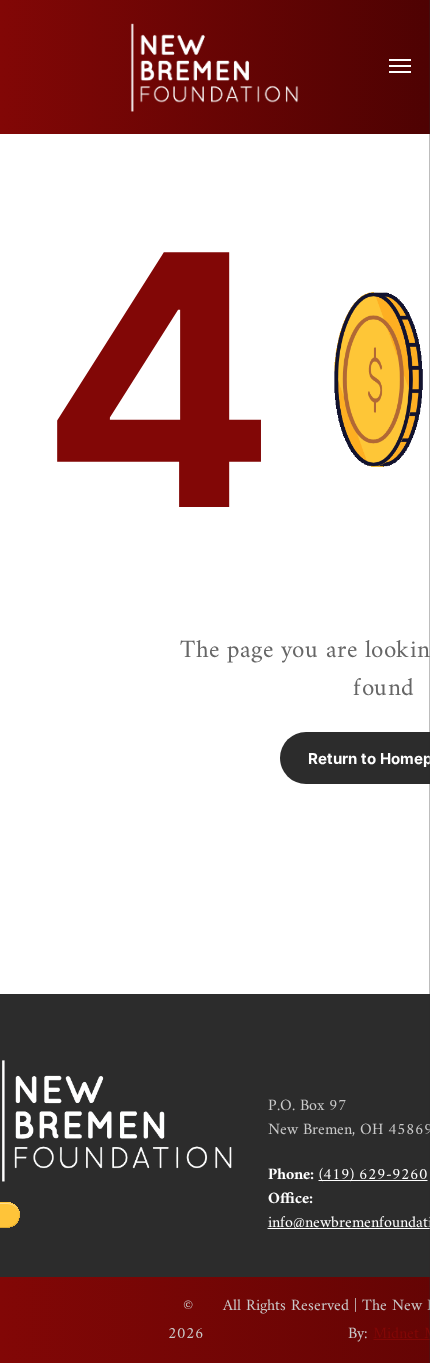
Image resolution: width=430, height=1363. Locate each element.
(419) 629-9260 (373, 1175)
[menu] (400, 66)
